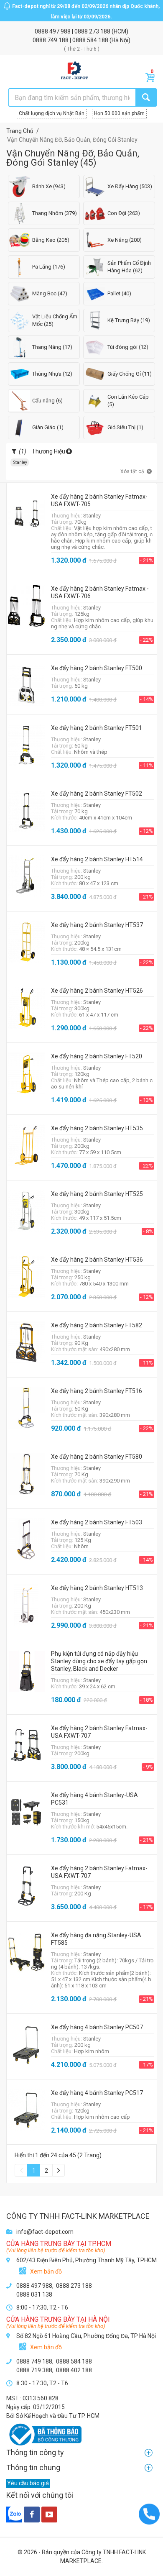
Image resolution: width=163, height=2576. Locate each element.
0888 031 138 (34, 2294)
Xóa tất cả (132, 471)
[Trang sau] (59, 2170)
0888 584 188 (91, 40)
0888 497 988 (53, 31)
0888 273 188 (93, 31)
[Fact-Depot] (74, 71)
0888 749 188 (51, 40)
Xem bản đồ (46, 2271)
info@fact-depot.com (45, 2232)
